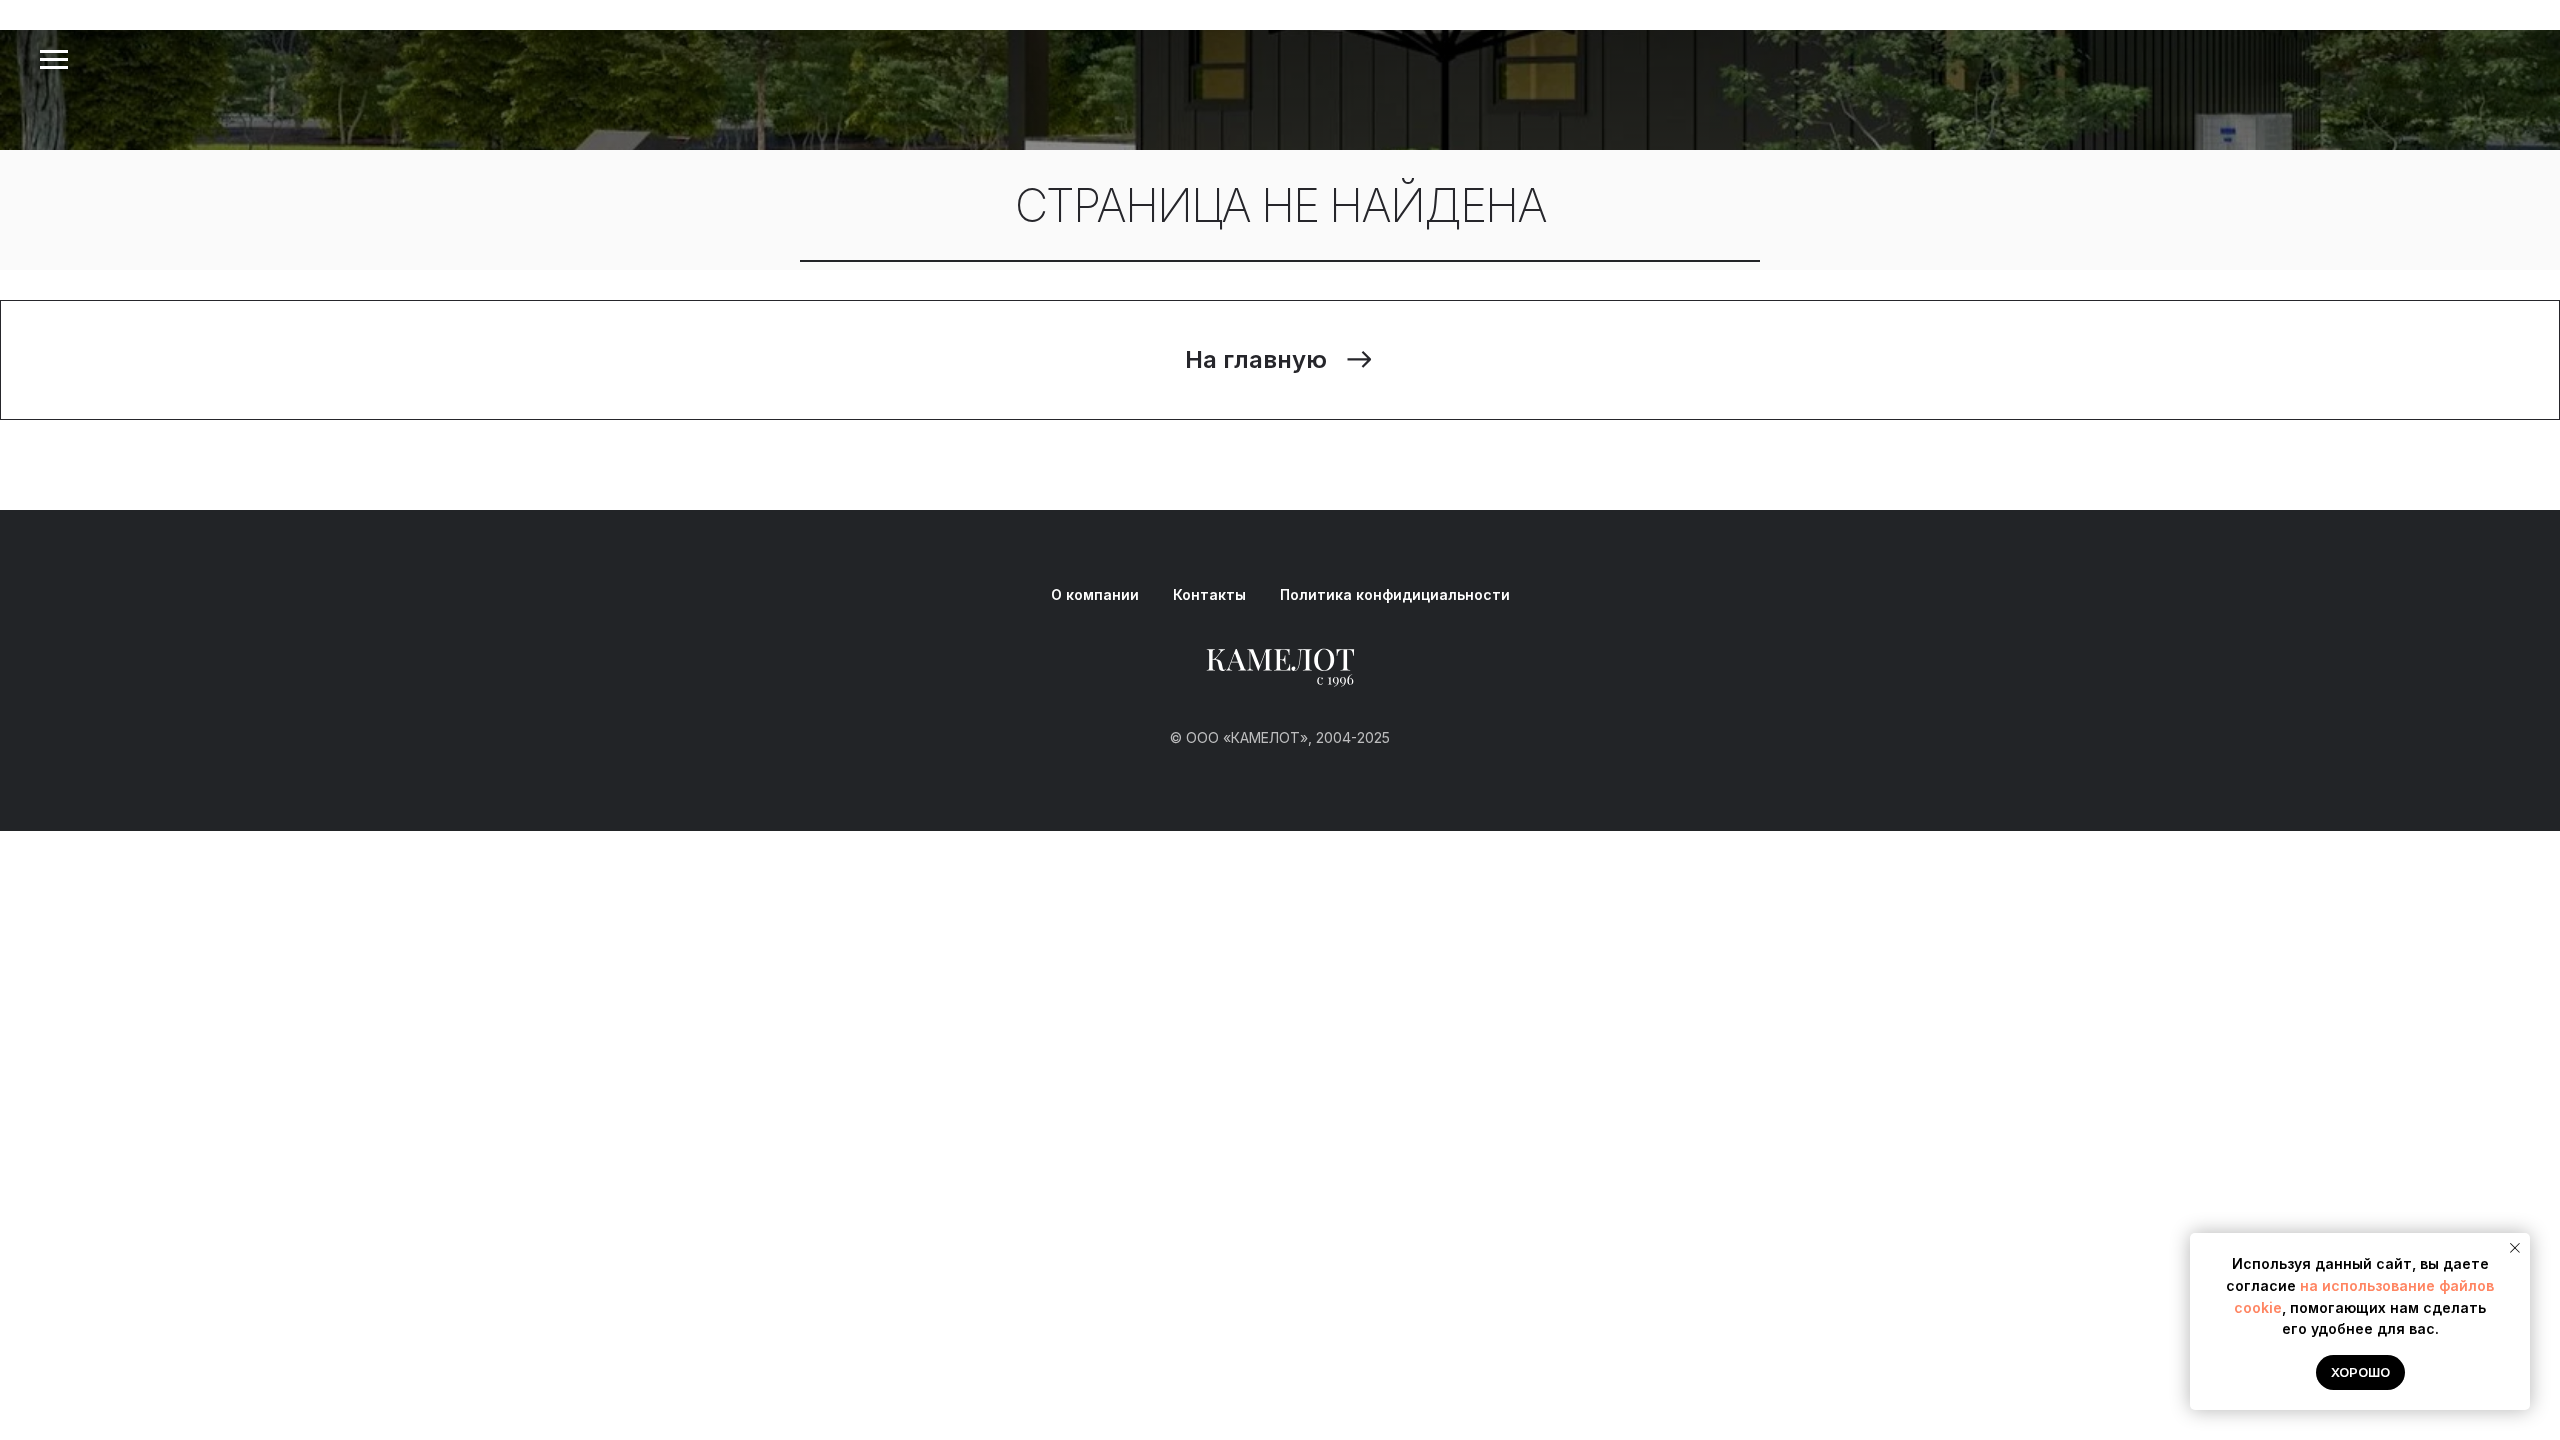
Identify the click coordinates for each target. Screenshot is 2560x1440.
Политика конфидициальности (1395, 594)
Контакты (1209, 594)
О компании (1095, 594)
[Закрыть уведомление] (2515, 1248)
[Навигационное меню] (54, 60)
